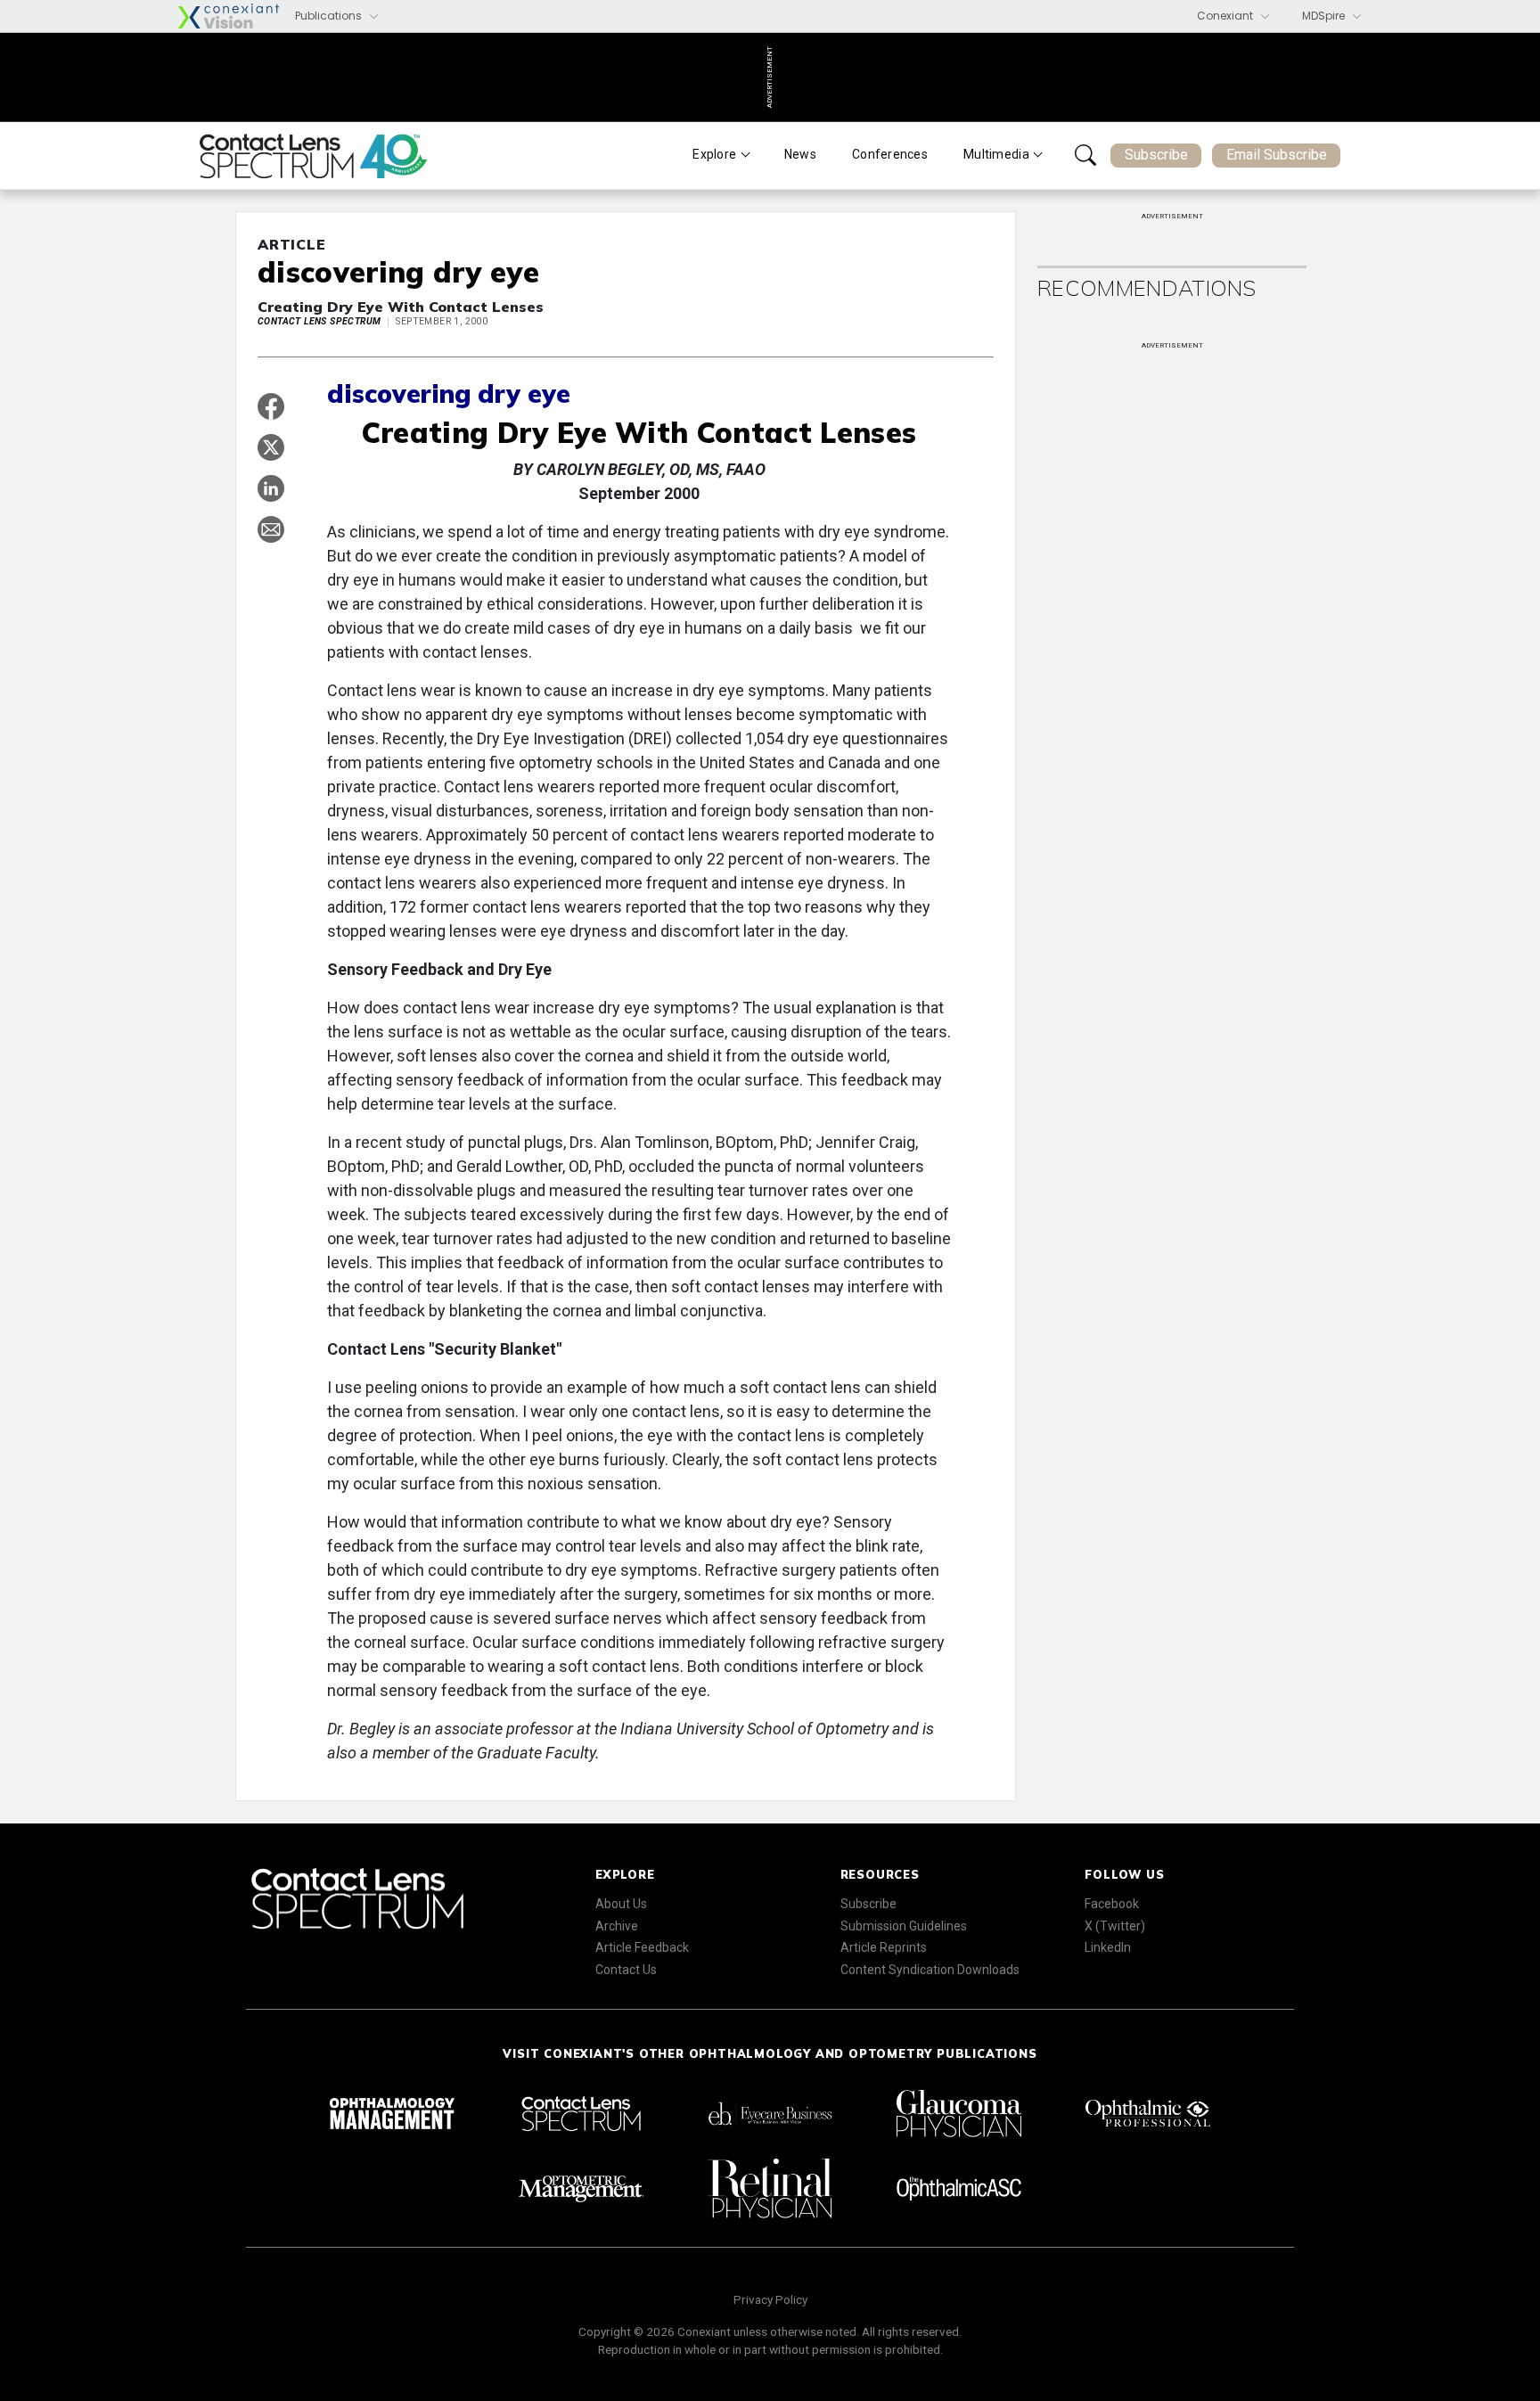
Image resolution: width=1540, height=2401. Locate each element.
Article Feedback (642, 1947)
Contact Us (626, 1970)
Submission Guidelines (904, 1926)
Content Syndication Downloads (930, 1970)
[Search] (1085, 155)
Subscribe (1156, 155)
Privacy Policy (770, 2299)
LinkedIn (1108, 1947)
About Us (621, 1904)
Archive (617, 1926)
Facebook (1112, 1904)
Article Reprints (884, 1947)
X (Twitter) (1115, 1926)
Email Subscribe (1277, 155)
